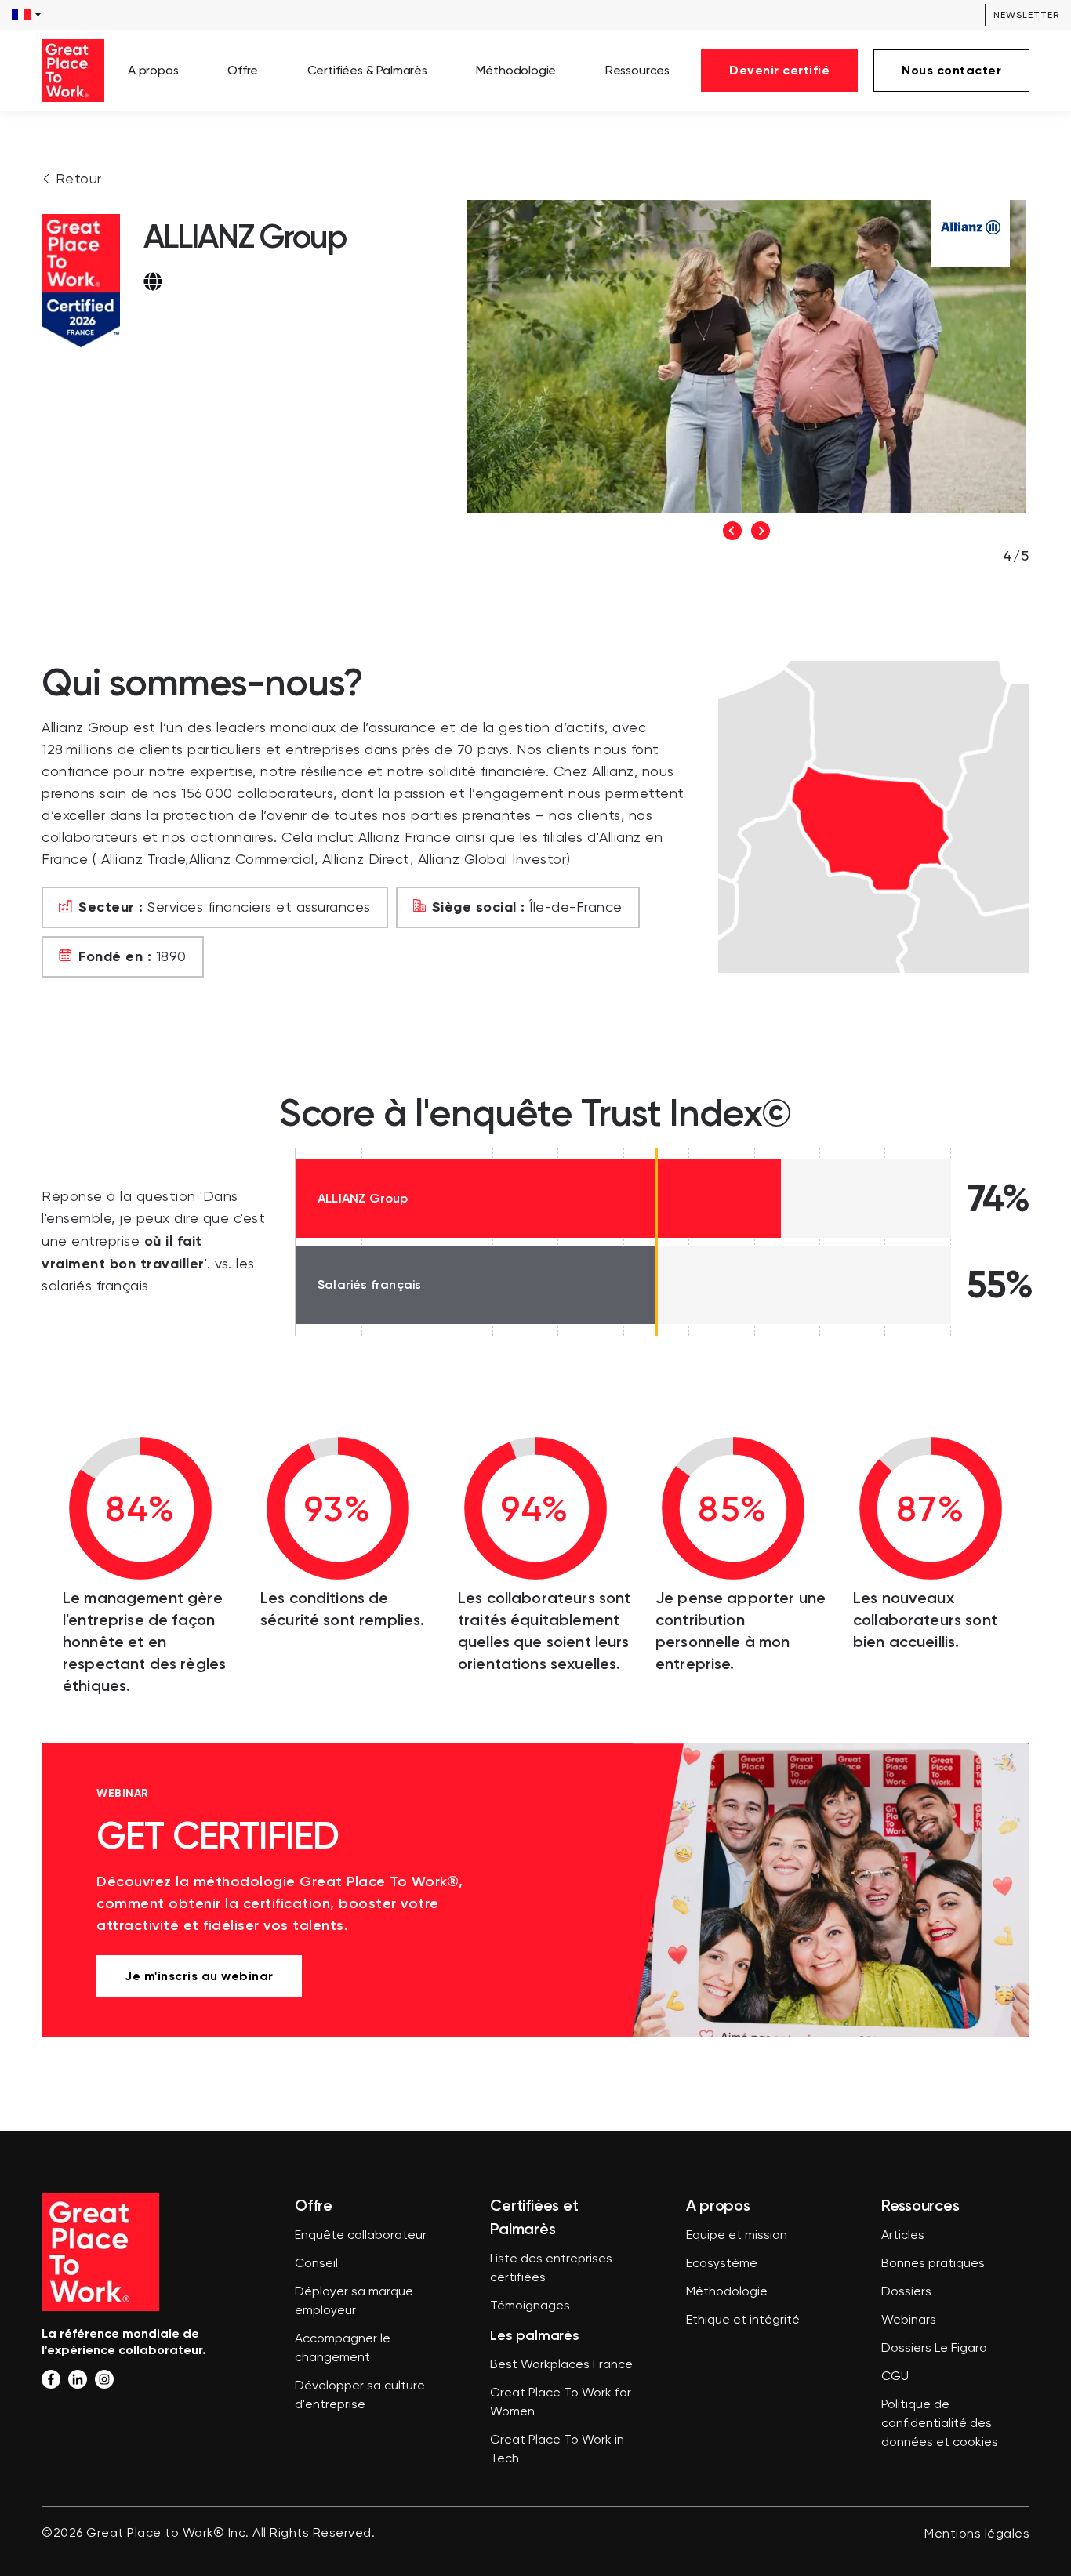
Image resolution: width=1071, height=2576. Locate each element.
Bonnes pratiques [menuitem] (933, 2264)
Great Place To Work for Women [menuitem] (561, 2403)
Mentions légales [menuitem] (977, 2534)
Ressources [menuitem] (637, 70)
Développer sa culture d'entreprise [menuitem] (360, 2396)
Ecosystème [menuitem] (722, 2264)
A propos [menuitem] (153, 70)
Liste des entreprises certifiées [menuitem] (551, 2269)
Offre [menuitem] (243, 70)
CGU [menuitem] (895, 2377)
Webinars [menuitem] (909, 2320)
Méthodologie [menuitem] (516, 70)
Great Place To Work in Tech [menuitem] (557, 2450)
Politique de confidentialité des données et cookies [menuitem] (940, 2424)
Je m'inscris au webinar (199, 1976)
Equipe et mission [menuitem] (737, 2236)
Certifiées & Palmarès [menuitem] (367, 70)
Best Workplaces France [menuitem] (561, 2365)
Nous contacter (951, 70)
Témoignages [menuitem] (530, 2306)
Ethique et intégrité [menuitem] (743, 2320)
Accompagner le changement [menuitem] (343, 2349)
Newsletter (1026, 15)
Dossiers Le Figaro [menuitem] (934, 2349)
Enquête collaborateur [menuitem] (361, 2236)
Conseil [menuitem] (316, 2264)
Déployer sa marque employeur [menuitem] (354, 2302)
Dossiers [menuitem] (906, 2292)
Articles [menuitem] (903, 2236)
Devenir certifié (779, 70)
